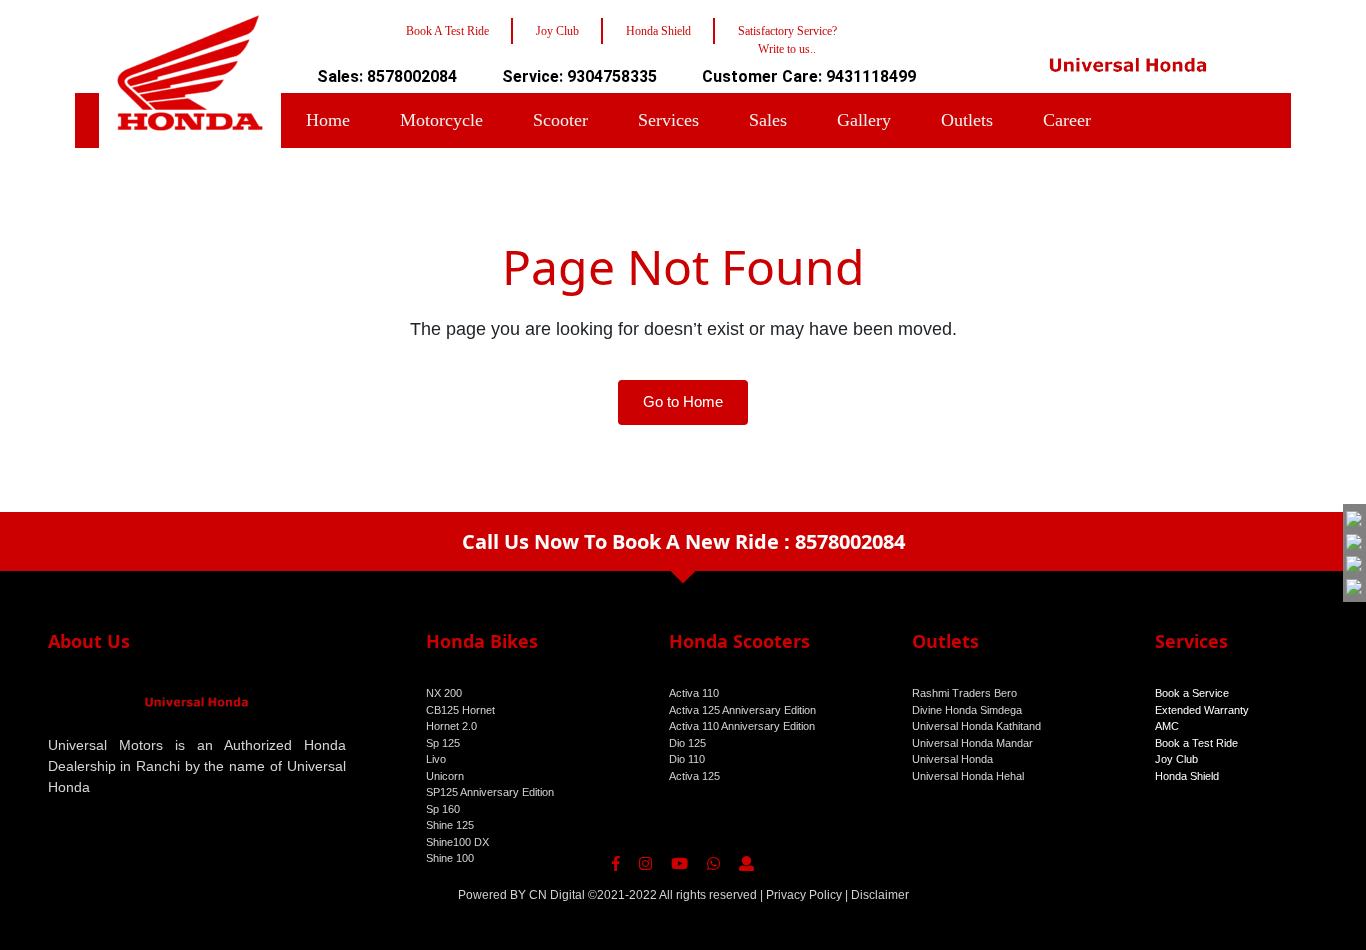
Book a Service (1192, 693)
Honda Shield (1187, 776)
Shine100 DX (457, 842)
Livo (436, 759)
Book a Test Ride (1196, 743)
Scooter (560, 120)
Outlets (967, 120)
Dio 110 (687, 759)
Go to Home (683, 401)
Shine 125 (450, 825)
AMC (1167, 726)
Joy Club (1176, 759)
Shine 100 (450, 858)
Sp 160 (443, 809)
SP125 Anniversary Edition (490, 792)
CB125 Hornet (460, 710)
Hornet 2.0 (451, 726)
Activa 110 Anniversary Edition (742, 726)
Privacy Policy (804, 895)
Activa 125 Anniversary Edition (742, 710)
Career (1067, 120)
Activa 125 (694, 776)
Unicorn (445, 776)
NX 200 (444, 693)
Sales (768, 120)
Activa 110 (694, 693)
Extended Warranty (1202, 710)
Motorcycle (441, 120)
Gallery (864, 120)
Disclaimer (880, 895)
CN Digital (557, 895)
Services (668, 120)
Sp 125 (443, 743)
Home (328, 120)
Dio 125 (687, 743)
